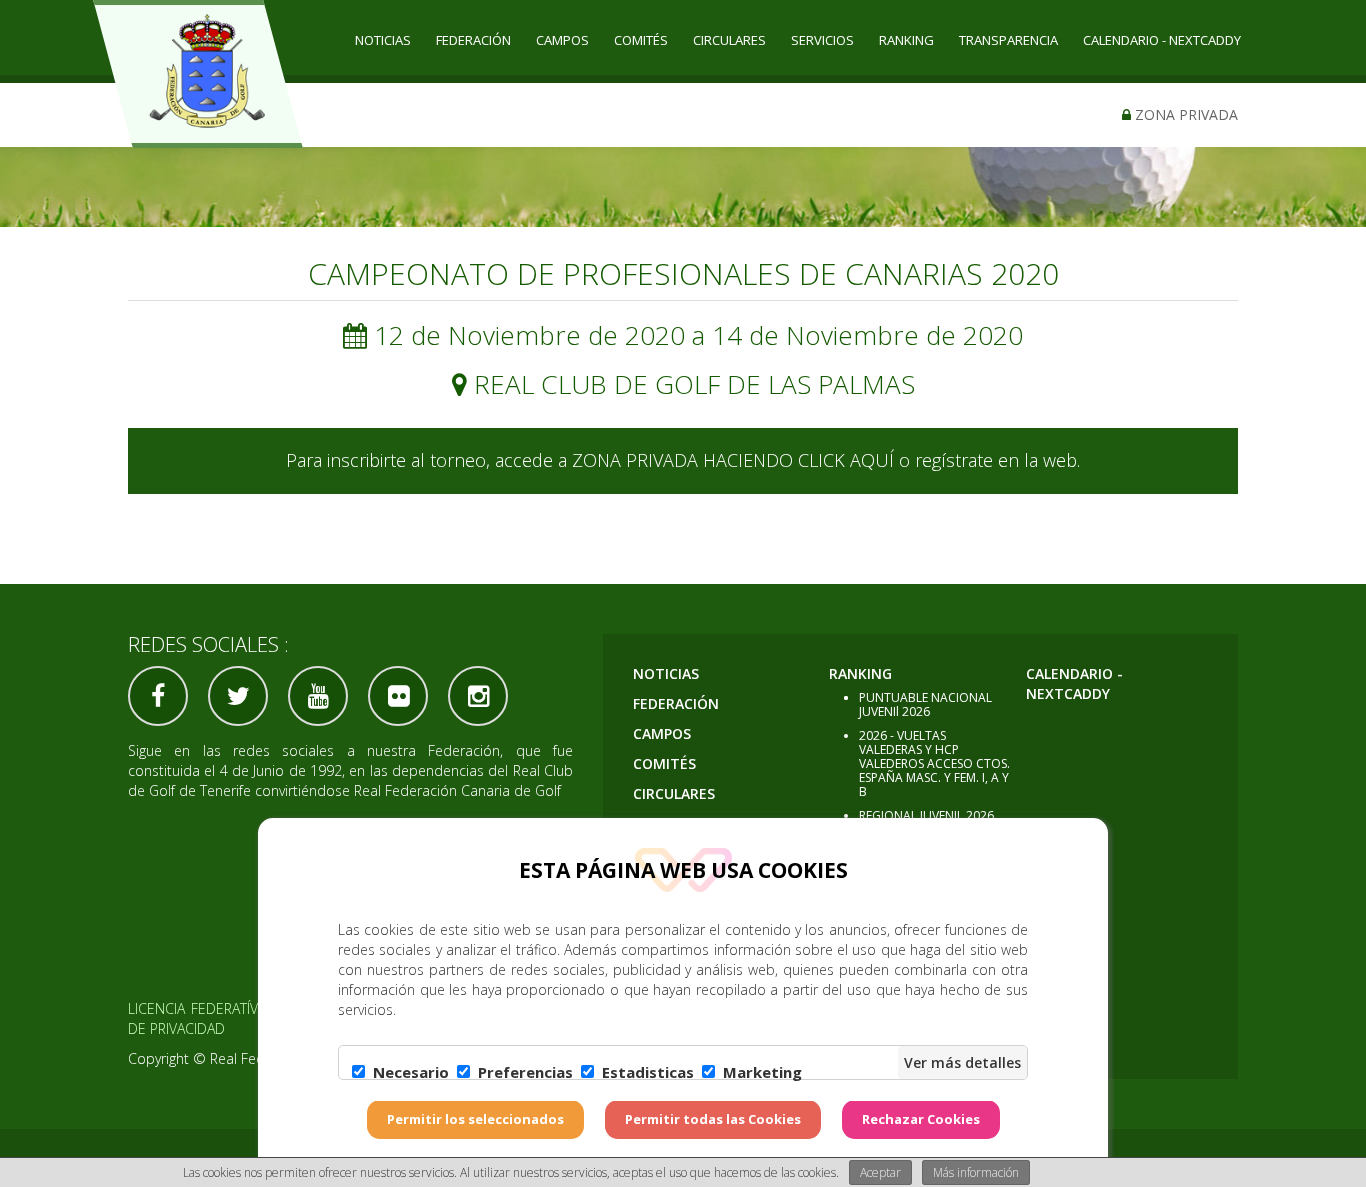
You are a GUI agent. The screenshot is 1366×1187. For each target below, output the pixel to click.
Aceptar (880, 1172)
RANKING (860, 673)
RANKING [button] (906, 40)
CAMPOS (562, 40)
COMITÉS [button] (641, 40)
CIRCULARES (729, 40)
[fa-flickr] (398, 696)
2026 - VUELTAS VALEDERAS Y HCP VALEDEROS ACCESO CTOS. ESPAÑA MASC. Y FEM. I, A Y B (934, 763)
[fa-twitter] (238, 696)
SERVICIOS (822, 40)
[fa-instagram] (478, 696)
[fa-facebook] (158, 696)
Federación (473, 40)
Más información (976, 1172)
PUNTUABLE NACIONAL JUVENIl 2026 (925, 704)
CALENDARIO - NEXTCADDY (1162, 40)
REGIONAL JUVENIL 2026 (926, 815)
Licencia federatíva (197, 1008)
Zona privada (1184, 114)
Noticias (383, 40)
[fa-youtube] (318, 696)
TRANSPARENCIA (1008, 40)
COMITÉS (664, 763)
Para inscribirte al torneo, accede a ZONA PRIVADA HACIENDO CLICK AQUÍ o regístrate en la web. (683, 460)
